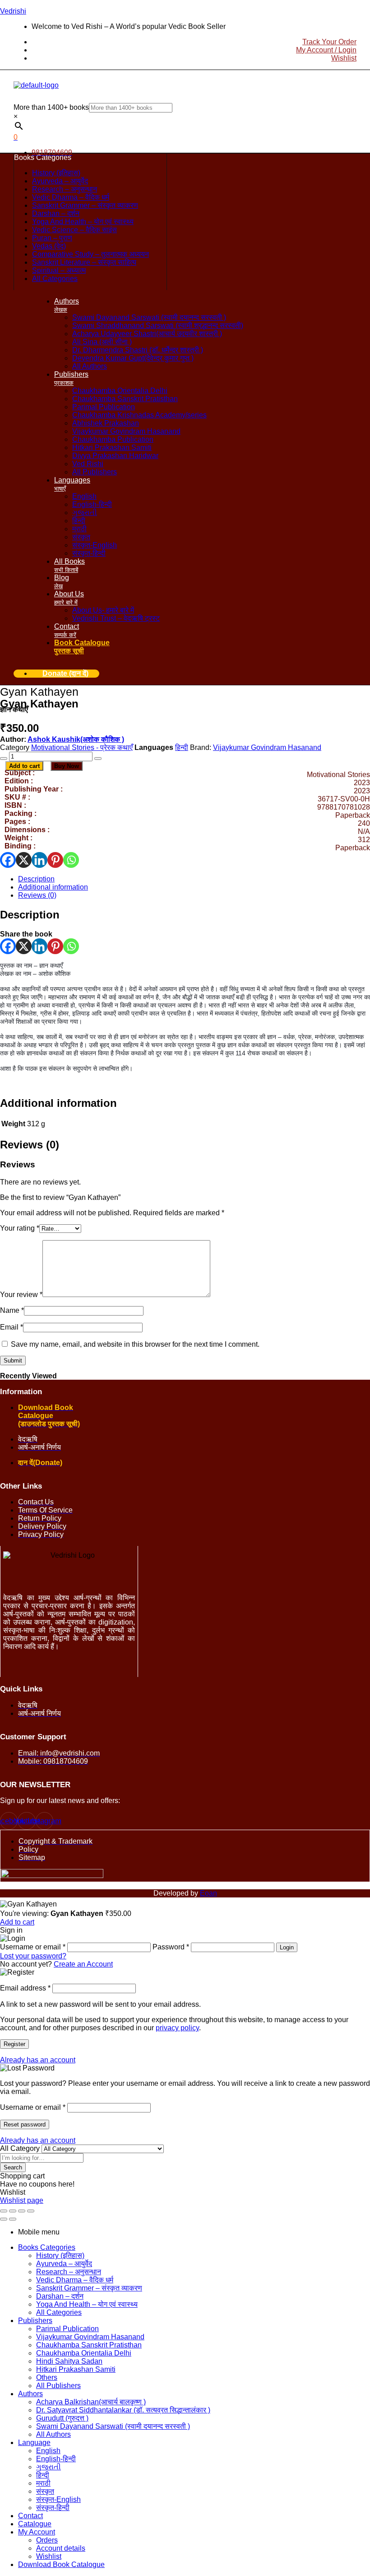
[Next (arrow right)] (13, 2219)
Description (36, 879)
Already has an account (38, 2060)
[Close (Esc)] (31, 2211)
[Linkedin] (39, 860)
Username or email (33, 2107)
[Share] (22, 2211)
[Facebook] (8, 860)
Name (12, 1310)
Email (12, 1327)
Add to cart (24, 766)
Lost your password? (33, 1956)
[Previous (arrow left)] (4, 2219)
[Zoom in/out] (4, 2211)
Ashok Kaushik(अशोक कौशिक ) (76, 739)
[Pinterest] (55, 860)
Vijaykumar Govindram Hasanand (267, 747)
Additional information (53, 887)
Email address (25, 1988)
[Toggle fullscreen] (13, 2211)
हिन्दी (182, 747)
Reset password (25, 2124)
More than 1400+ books (51, 107)
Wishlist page (22, 2200)
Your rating (20, 1228)
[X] (24, 860)
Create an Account (83, 1964)
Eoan (208, 1893)
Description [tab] (30, 915)
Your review (21, 1295)
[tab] (194, 879)
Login (287, 1947)
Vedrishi (13, 11)
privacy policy (177, 2028)
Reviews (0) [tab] (30, 1145)
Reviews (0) (37, 895)
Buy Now (67, 766)
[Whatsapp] (71, 860)
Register (14, 2044)
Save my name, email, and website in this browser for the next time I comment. (135, 1344)
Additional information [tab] (58, 1103)
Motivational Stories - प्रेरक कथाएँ (82, 747)
